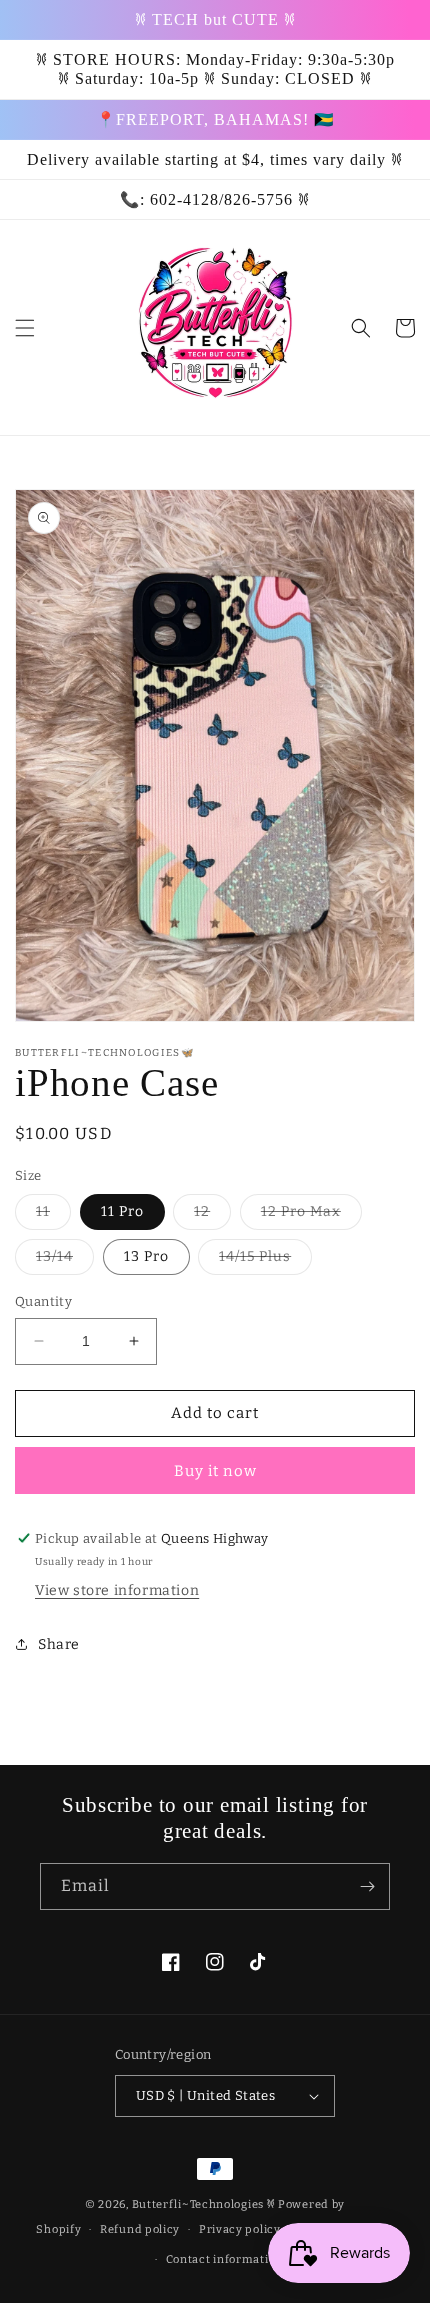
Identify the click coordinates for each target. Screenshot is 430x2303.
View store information (117, 1590)
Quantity (43, 1301)
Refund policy (140, 2229)
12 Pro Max (311, 1216)
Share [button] (59, 1644)
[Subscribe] (367, 1886)
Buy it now (215, 1471)
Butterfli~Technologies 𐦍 (204, 2204)
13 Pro (146, 1256)
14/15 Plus (265, 1261)
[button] (25, 328)
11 (53, 1216)
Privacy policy (240, 2229)
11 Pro (122, 1211)
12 (212, 1216)
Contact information (224, 2259)
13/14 (65, 1261)
